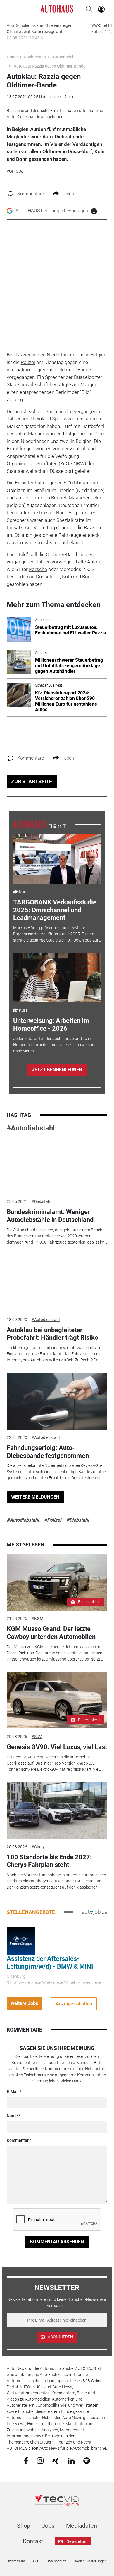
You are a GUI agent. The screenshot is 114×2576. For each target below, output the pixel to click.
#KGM (37, 1618)
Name (12, 2116)
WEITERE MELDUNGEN (35, 1497)
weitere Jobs (24, 2003)
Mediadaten (82, 2526)
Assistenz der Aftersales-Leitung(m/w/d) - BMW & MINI (50, 1962)
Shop (24, 2526)
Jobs (48, 2526)
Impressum (16, 2561)
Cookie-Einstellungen (90, 2561)
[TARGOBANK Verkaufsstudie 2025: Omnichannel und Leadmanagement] (57, 859)
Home (12, 57)
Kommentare (31, 194)
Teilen (68, 194)
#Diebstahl (41, 1201)
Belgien (99, 355)
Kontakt (33, 2541)
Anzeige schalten (74, 2004)
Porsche (38, 569)
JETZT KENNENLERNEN (57, 1070)
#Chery (38, 1847)
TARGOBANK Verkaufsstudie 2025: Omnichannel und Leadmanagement (55, 910)
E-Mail (13, 2092)
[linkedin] (71, 2460)
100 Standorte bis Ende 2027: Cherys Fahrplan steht (49, 1861)
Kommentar (18, 2140)
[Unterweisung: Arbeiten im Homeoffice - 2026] (57, 978)
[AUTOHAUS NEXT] (39, 824)
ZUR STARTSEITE (32, 781)
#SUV (37, 1737)
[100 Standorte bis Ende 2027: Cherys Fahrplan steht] (57, 1810)
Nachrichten (35, 57)
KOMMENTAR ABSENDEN (57, 2242)
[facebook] (26, 2461)
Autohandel (63, 57)
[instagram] (40, 2460)
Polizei (28, 362)
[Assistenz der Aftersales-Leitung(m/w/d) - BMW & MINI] (21, 1941)
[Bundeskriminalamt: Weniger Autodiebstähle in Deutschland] (57, 1165)
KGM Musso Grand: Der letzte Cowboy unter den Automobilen (51, 1633)
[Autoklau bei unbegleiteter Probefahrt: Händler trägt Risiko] (57, 1283)
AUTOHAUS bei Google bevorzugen (52, 211)
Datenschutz (56, 2561)
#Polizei (53, 1520)
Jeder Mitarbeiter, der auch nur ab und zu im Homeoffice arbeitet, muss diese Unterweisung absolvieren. (55, 1045)
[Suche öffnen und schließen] (87, 9)
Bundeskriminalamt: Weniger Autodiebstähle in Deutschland (50, 1216)
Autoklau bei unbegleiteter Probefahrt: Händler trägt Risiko (52, 1334)
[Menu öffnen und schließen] (11, 9)
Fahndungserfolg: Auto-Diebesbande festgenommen (48, 1452)
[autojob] (95, 1912)
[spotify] (87, 2460)
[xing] (56, 2460)
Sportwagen (65, 419)
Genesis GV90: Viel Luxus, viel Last (57, 1747)
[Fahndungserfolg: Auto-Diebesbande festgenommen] (57, 1401)
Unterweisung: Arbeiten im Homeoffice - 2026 (51, 1024)
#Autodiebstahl (31, 1128)
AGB (36, 2561)
